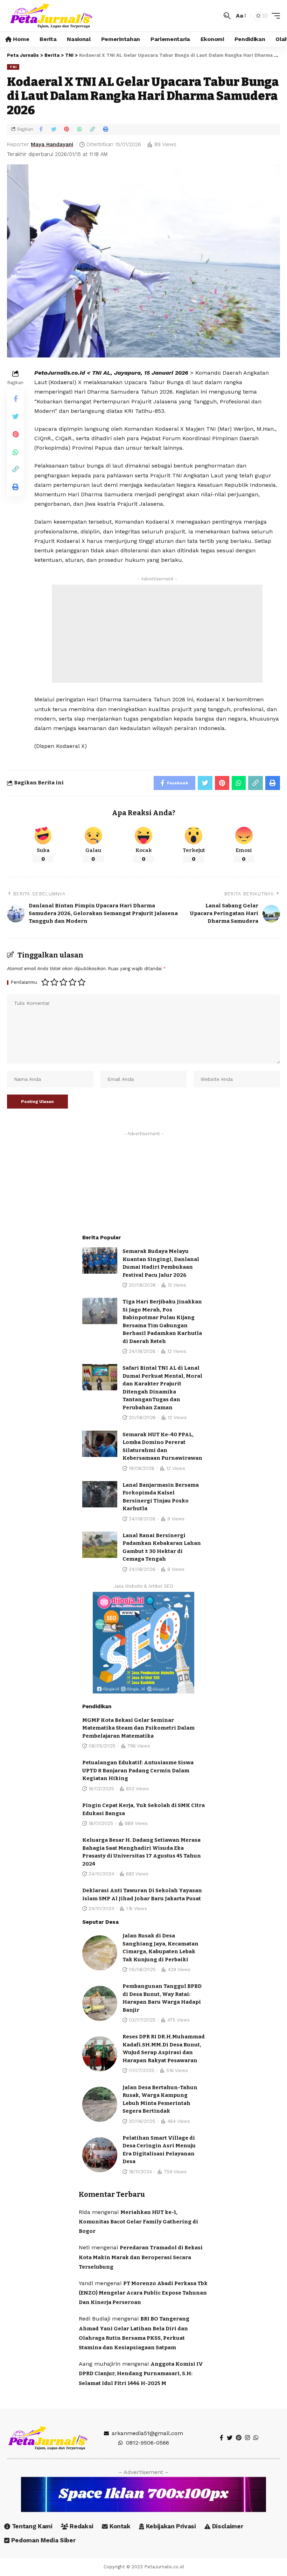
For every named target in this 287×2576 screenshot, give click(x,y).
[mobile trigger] (274, 16)
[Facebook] (222, 2438)
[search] (227, 16)
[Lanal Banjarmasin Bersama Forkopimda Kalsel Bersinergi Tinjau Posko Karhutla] (100, 1494)
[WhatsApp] (256, 2438)
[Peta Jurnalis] (51, 16)
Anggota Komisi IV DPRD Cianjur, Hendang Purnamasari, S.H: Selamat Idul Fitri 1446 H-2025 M (141, 2373)
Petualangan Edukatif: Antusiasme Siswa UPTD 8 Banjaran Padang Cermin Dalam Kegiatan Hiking (138, 1770)
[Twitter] (230, 2438)
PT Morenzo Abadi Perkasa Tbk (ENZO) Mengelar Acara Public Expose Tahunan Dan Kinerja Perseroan (143, 2293)
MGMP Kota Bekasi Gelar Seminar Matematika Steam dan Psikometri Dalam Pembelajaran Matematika (138, 1728)
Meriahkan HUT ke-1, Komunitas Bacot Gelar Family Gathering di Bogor (138, 2222)
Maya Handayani (52, 144)
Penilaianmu (24, 983)
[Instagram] (247, 2438)
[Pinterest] (239, 2438)
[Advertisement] (157, 634)
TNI (13, 67)
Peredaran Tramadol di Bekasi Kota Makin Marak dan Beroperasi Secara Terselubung (141, 2257)
